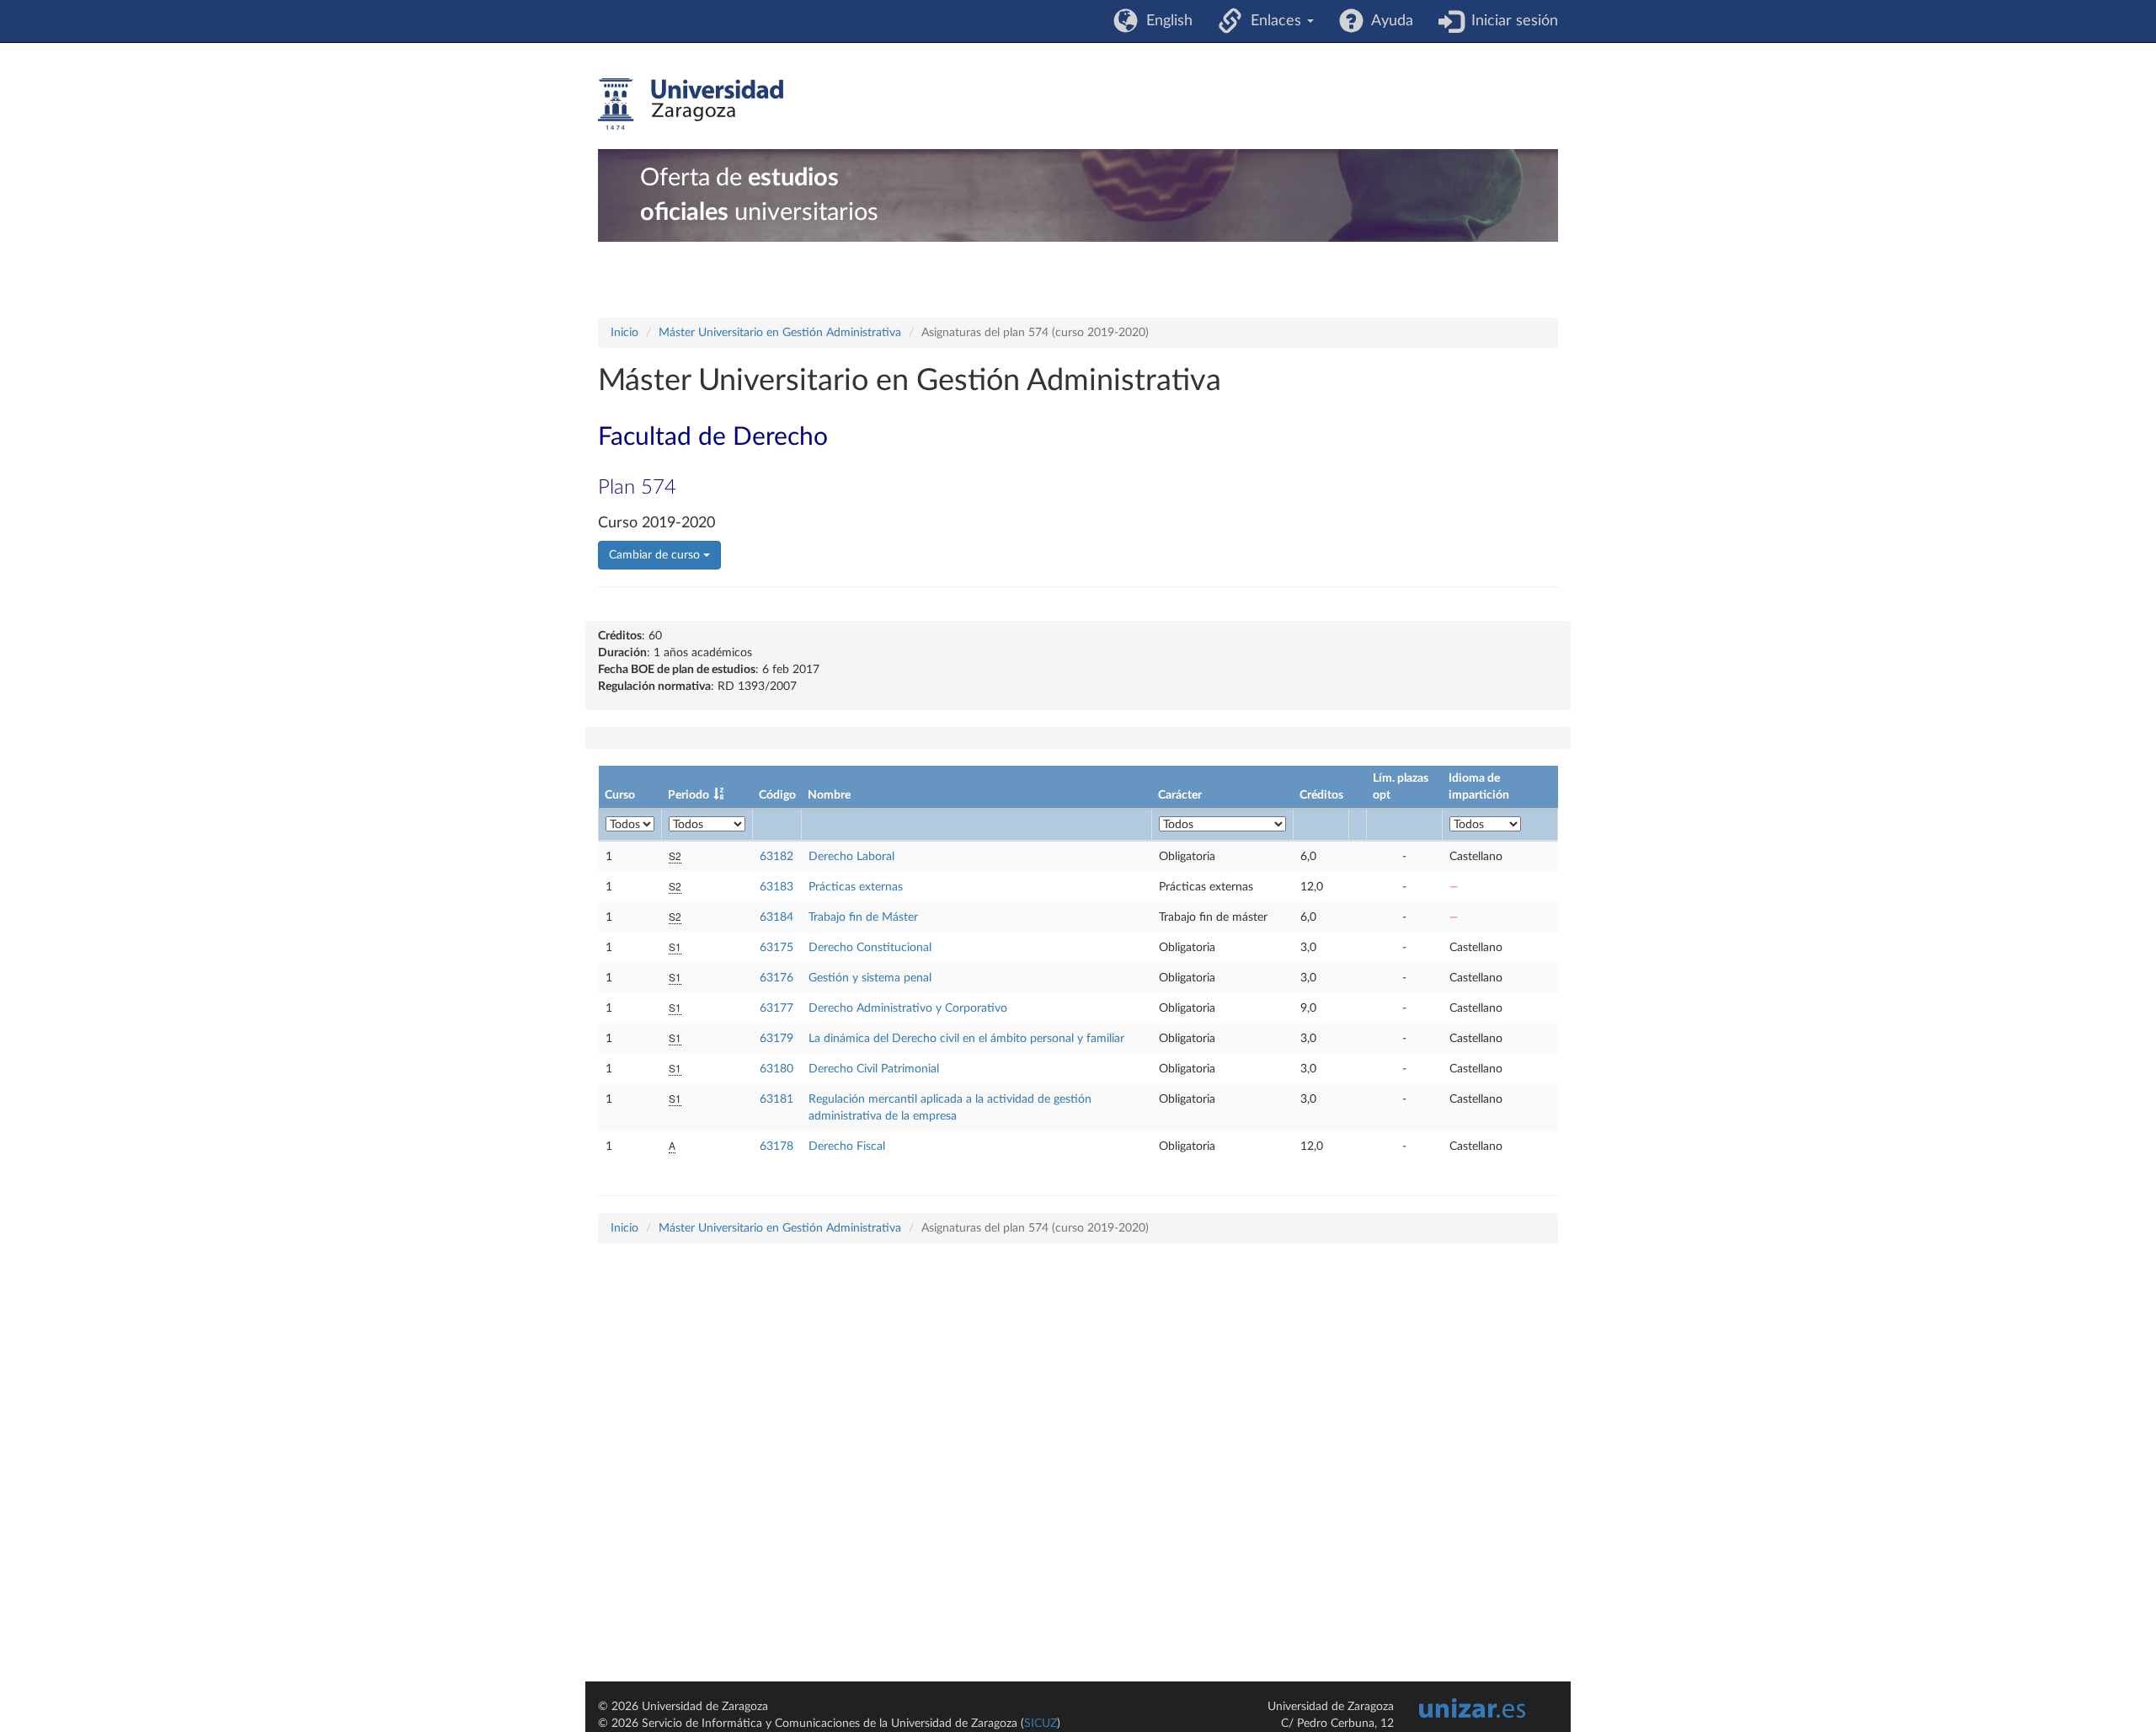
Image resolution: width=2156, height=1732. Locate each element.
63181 (776, 1099)
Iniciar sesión (1510, 21)
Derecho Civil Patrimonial (874, 1069)
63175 (776, 948)
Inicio (624, 333)
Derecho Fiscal (847, 1147)
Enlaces (1274, 21)
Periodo (688, 795)
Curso (620, 795)
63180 (776, 1069)
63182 (776, 857)
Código (777, 795)
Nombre (829, 795)
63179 (776, 1039)
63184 (776, 917)
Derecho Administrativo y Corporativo (908, 1008)
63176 (776, 978)
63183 (776, 887)
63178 (776, 1147)
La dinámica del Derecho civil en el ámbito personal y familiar (966, 1039)
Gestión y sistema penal (870, 978)
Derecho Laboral (851, 857)
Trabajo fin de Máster (863, 917)
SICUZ (1041, 1724)
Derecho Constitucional (870, 948)
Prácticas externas (856, 887)
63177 (776, 1008)
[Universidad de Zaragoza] (691, 104)
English (1165, 21)
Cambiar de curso (656, 555)
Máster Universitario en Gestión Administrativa (780, 333)
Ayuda (1388, 21)
